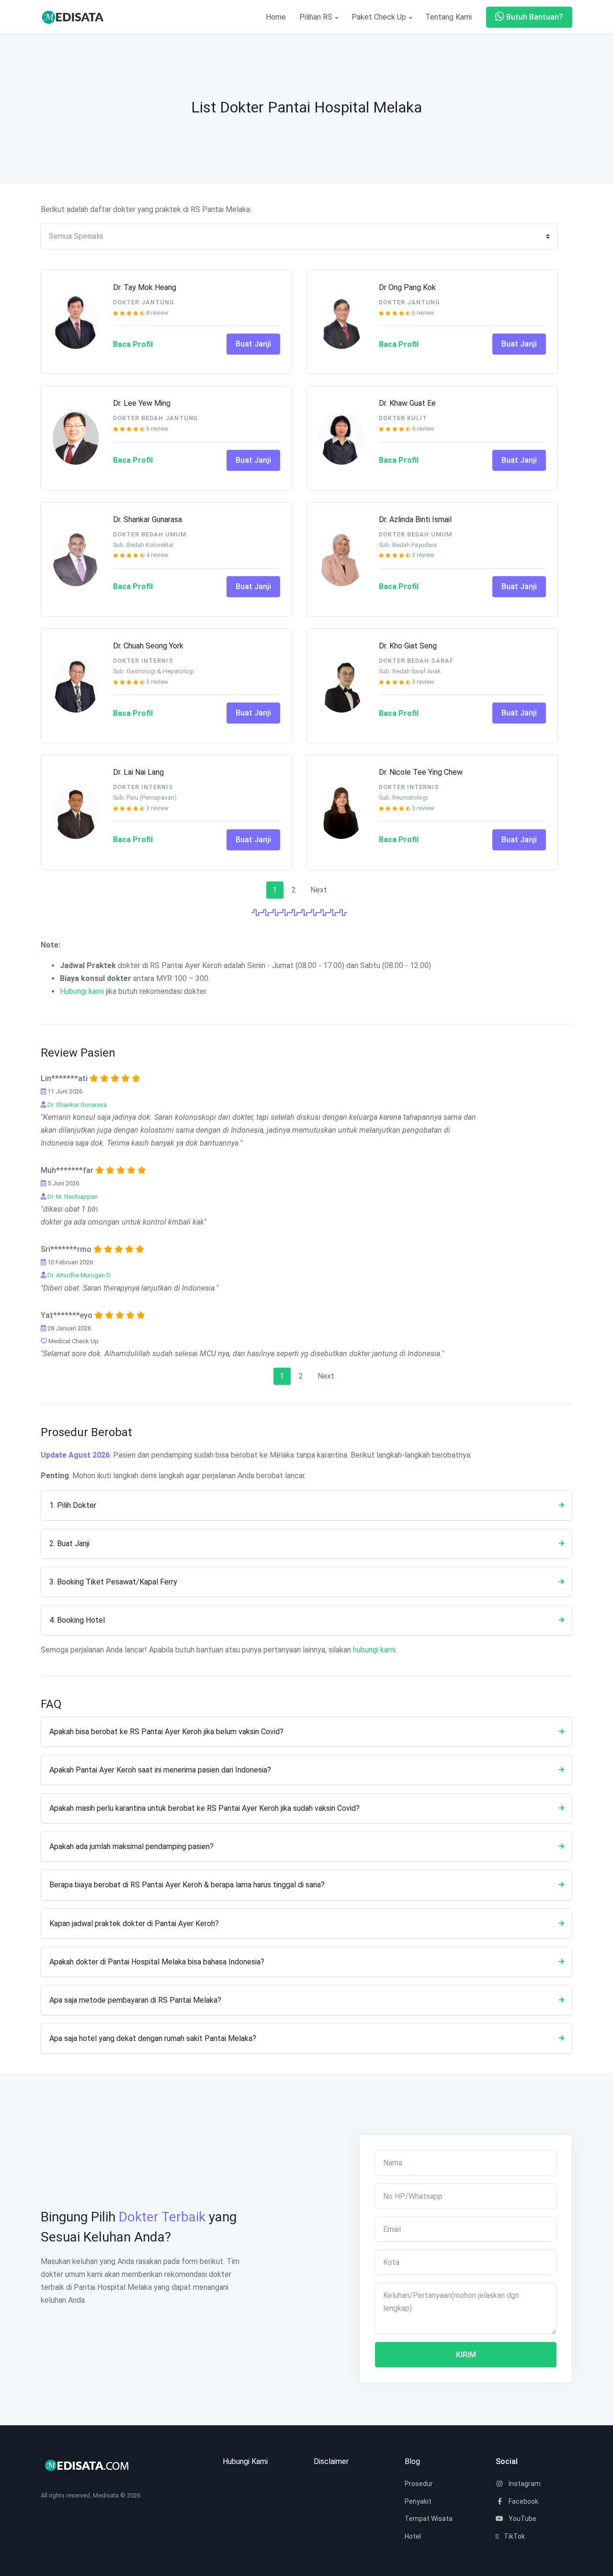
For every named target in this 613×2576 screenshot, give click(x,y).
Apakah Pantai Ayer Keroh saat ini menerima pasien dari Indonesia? (160, 1770)
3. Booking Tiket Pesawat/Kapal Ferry (113, 1582)
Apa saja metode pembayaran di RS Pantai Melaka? (135, 2000)
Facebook (523, 2501)
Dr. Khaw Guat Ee (407, 403)
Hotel (413, 2536)
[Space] (77, 17)
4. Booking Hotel (77, 1620)
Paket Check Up (380, 17)
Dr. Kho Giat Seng (408, 646)
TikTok (514, 2536)
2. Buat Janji (69, 1544)
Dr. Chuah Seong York (148, 646)
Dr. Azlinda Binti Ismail (415, 519)
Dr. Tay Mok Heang (145, 287)
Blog (412, 2461)
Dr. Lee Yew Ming (142, 403)
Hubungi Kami (245, 2461)
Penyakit (418, 2501)
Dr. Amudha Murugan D (79, 1275)
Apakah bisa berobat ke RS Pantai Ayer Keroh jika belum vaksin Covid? (166, 1732)
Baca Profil (133, 344)
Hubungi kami (82, 991)
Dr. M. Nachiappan (73, 1197)
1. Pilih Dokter (73, 1505)
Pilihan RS (317, 17)
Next (319, 890)
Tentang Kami (448, 17)
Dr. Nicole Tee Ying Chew (421, 772)
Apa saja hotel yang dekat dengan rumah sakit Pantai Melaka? (153, 2038)
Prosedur (419, 2484)
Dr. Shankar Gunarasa (148, 519)
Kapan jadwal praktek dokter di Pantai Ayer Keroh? (134, 1924)
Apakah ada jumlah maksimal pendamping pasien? (131, 1846)
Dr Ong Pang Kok (407, 287)
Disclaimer (331, 2461)
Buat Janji (253, 344)
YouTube (522, 2519)
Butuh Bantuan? (534, 17)
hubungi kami (374, 1650)
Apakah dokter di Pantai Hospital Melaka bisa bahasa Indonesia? (157, 1962)
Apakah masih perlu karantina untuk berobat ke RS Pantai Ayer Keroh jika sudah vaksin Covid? (204, 1808)
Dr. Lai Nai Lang (138, 772)
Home (276, 17)
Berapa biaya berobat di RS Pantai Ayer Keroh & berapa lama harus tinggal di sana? (187, 1885)
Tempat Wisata (429, 2519)
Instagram (524, 2484)
